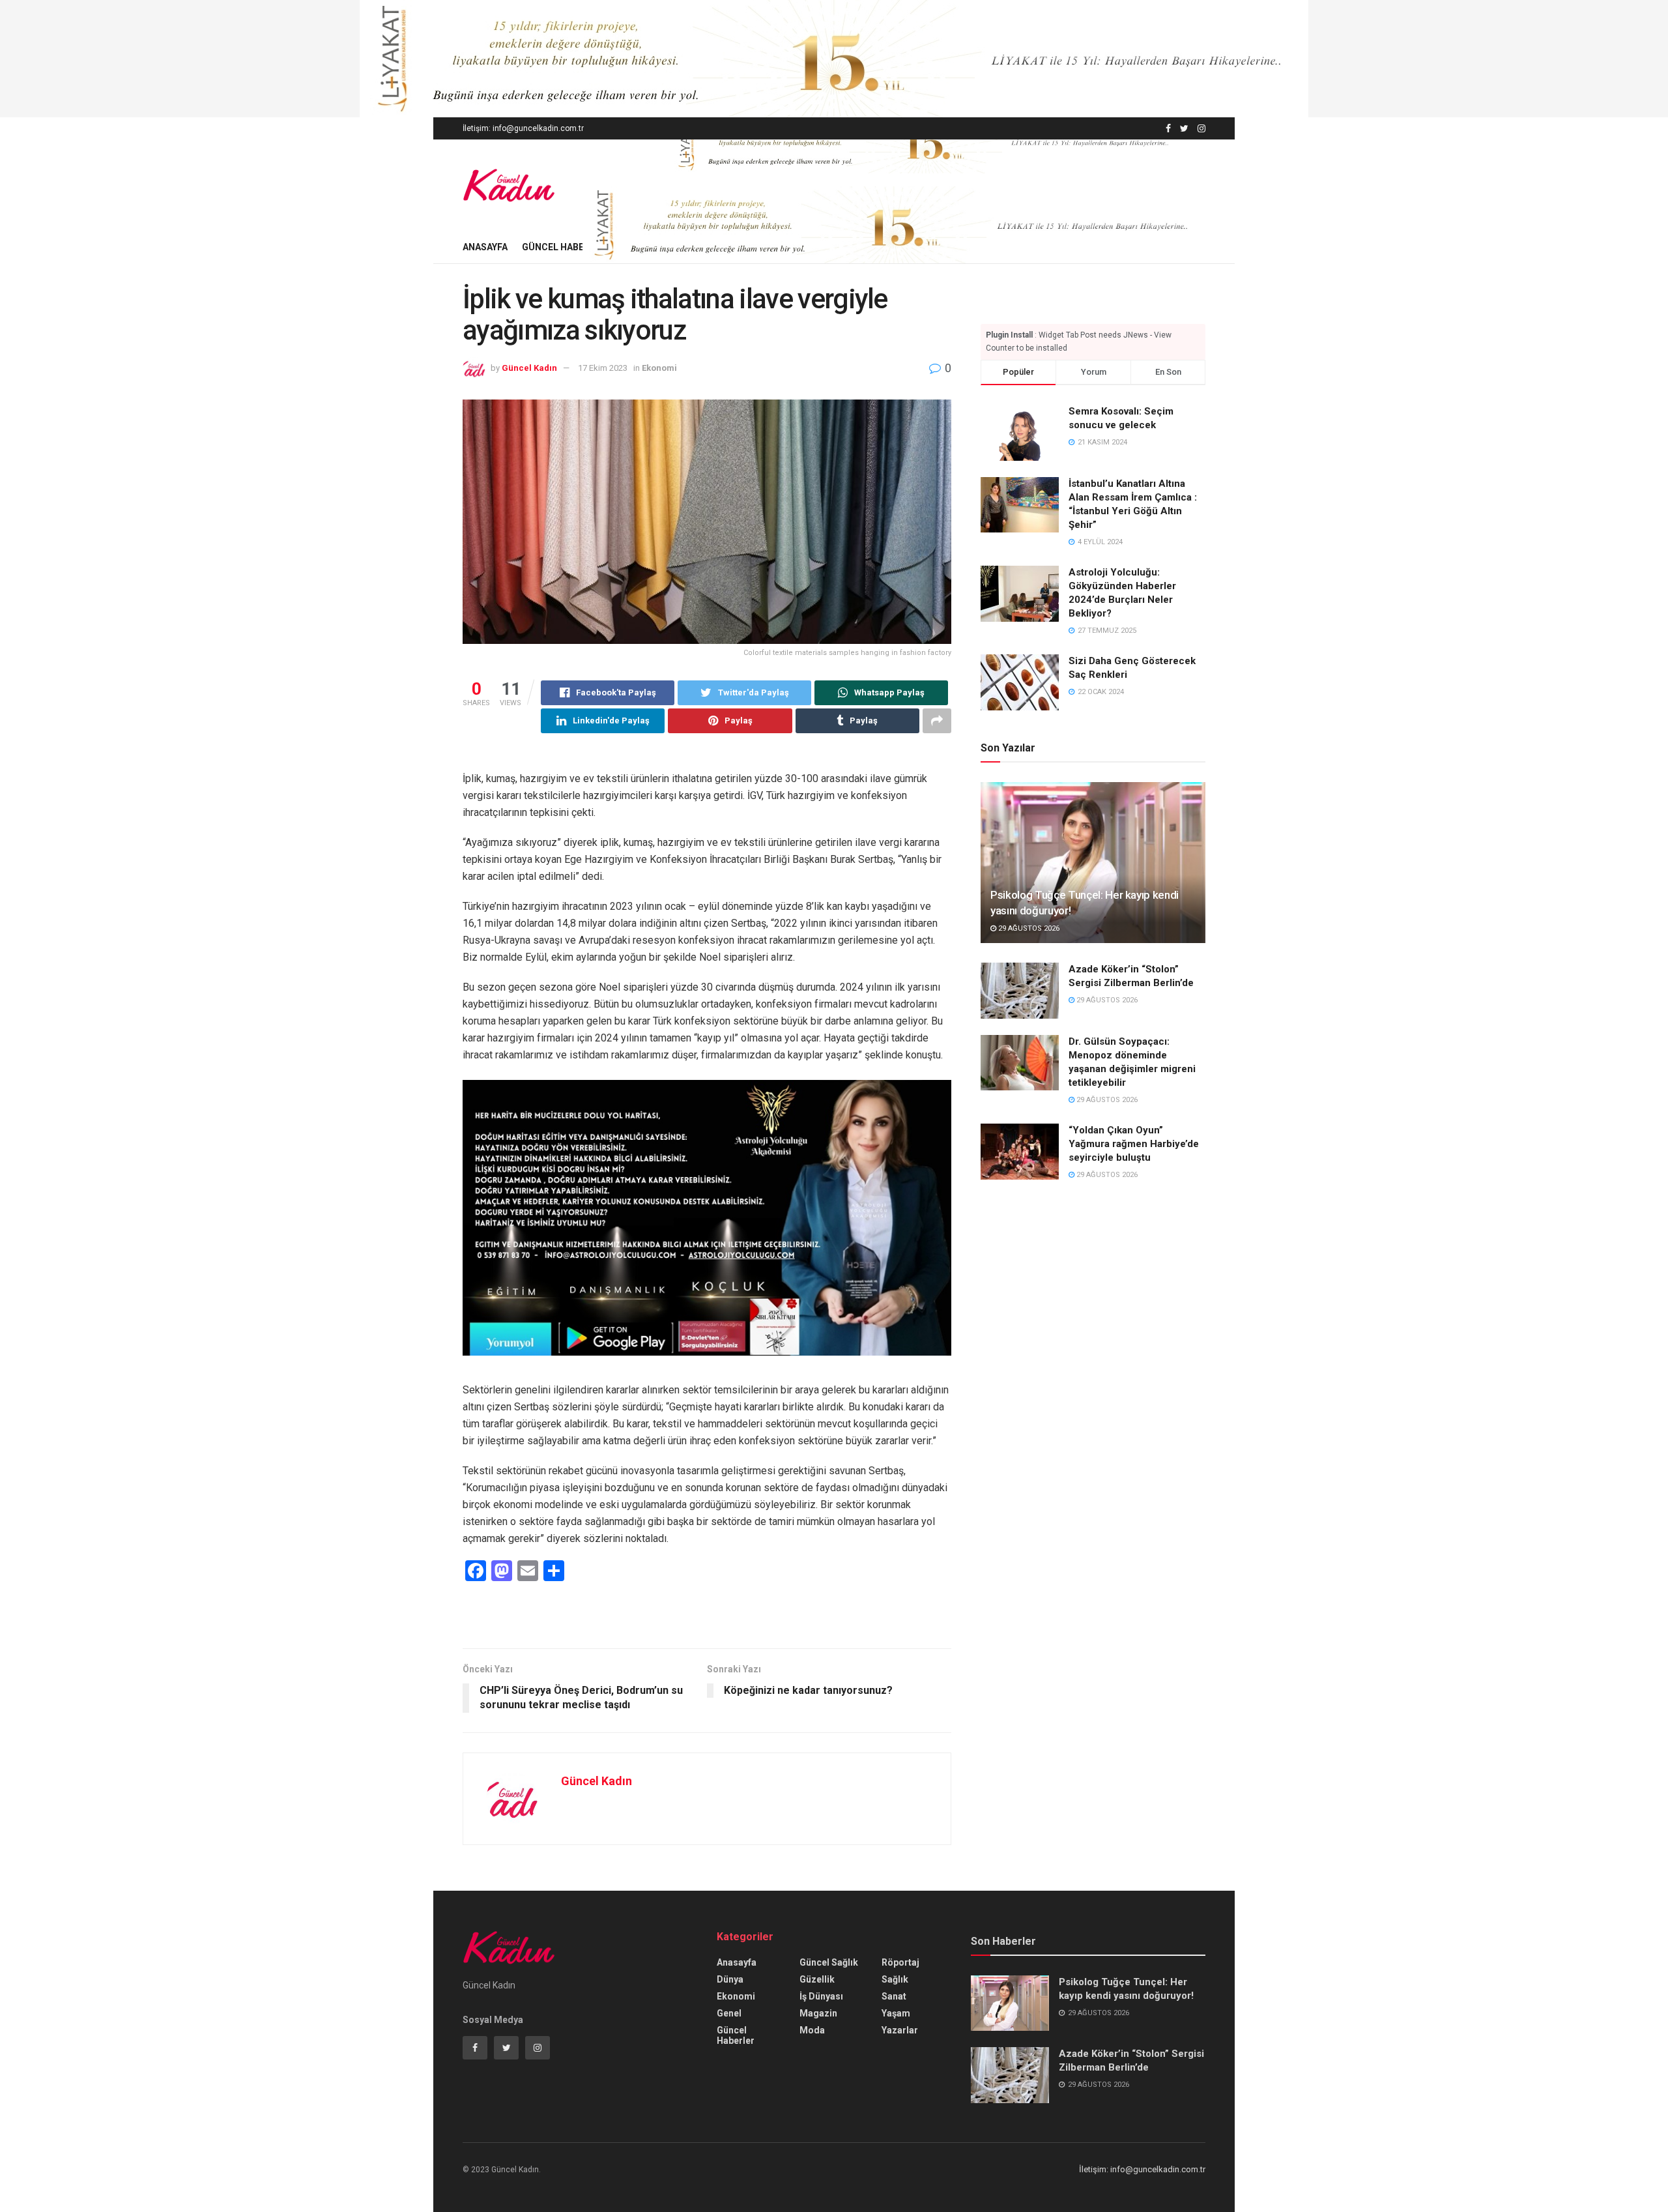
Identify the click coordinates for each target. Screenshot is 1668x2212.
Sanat (894, 1996)
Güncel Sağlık (829, 1962)
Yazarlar (900, 2030)
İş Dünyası (821, 1996)
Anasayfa (485, 247)
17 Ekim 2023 (603, 368)
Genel (729, 2013)
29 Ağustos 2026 (1028, 928)
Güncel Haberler (564, 247)
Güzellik (817, 1979)
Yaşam (896, 2013)
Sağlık (895, 1979)
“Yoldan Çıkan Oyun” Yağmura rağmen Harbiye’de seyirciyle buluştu (1134, 1144)
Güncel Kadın (529, 368)
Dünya (730, 1979)
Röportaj (900, 1962)
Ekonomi (659, 368)
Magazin (818, 2013)
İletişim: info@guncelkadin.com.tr (523, 128)
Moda (812, 2030)
